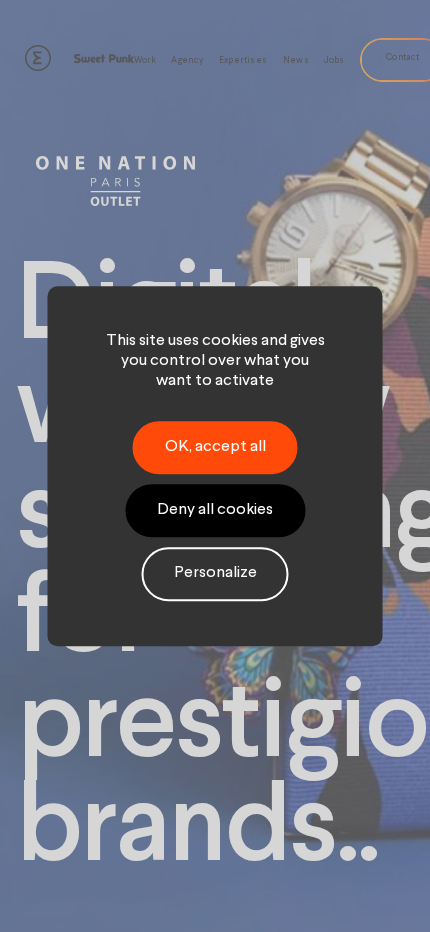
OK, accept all (215, 447)
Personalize (215, 574)
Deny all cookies (215, 510)
